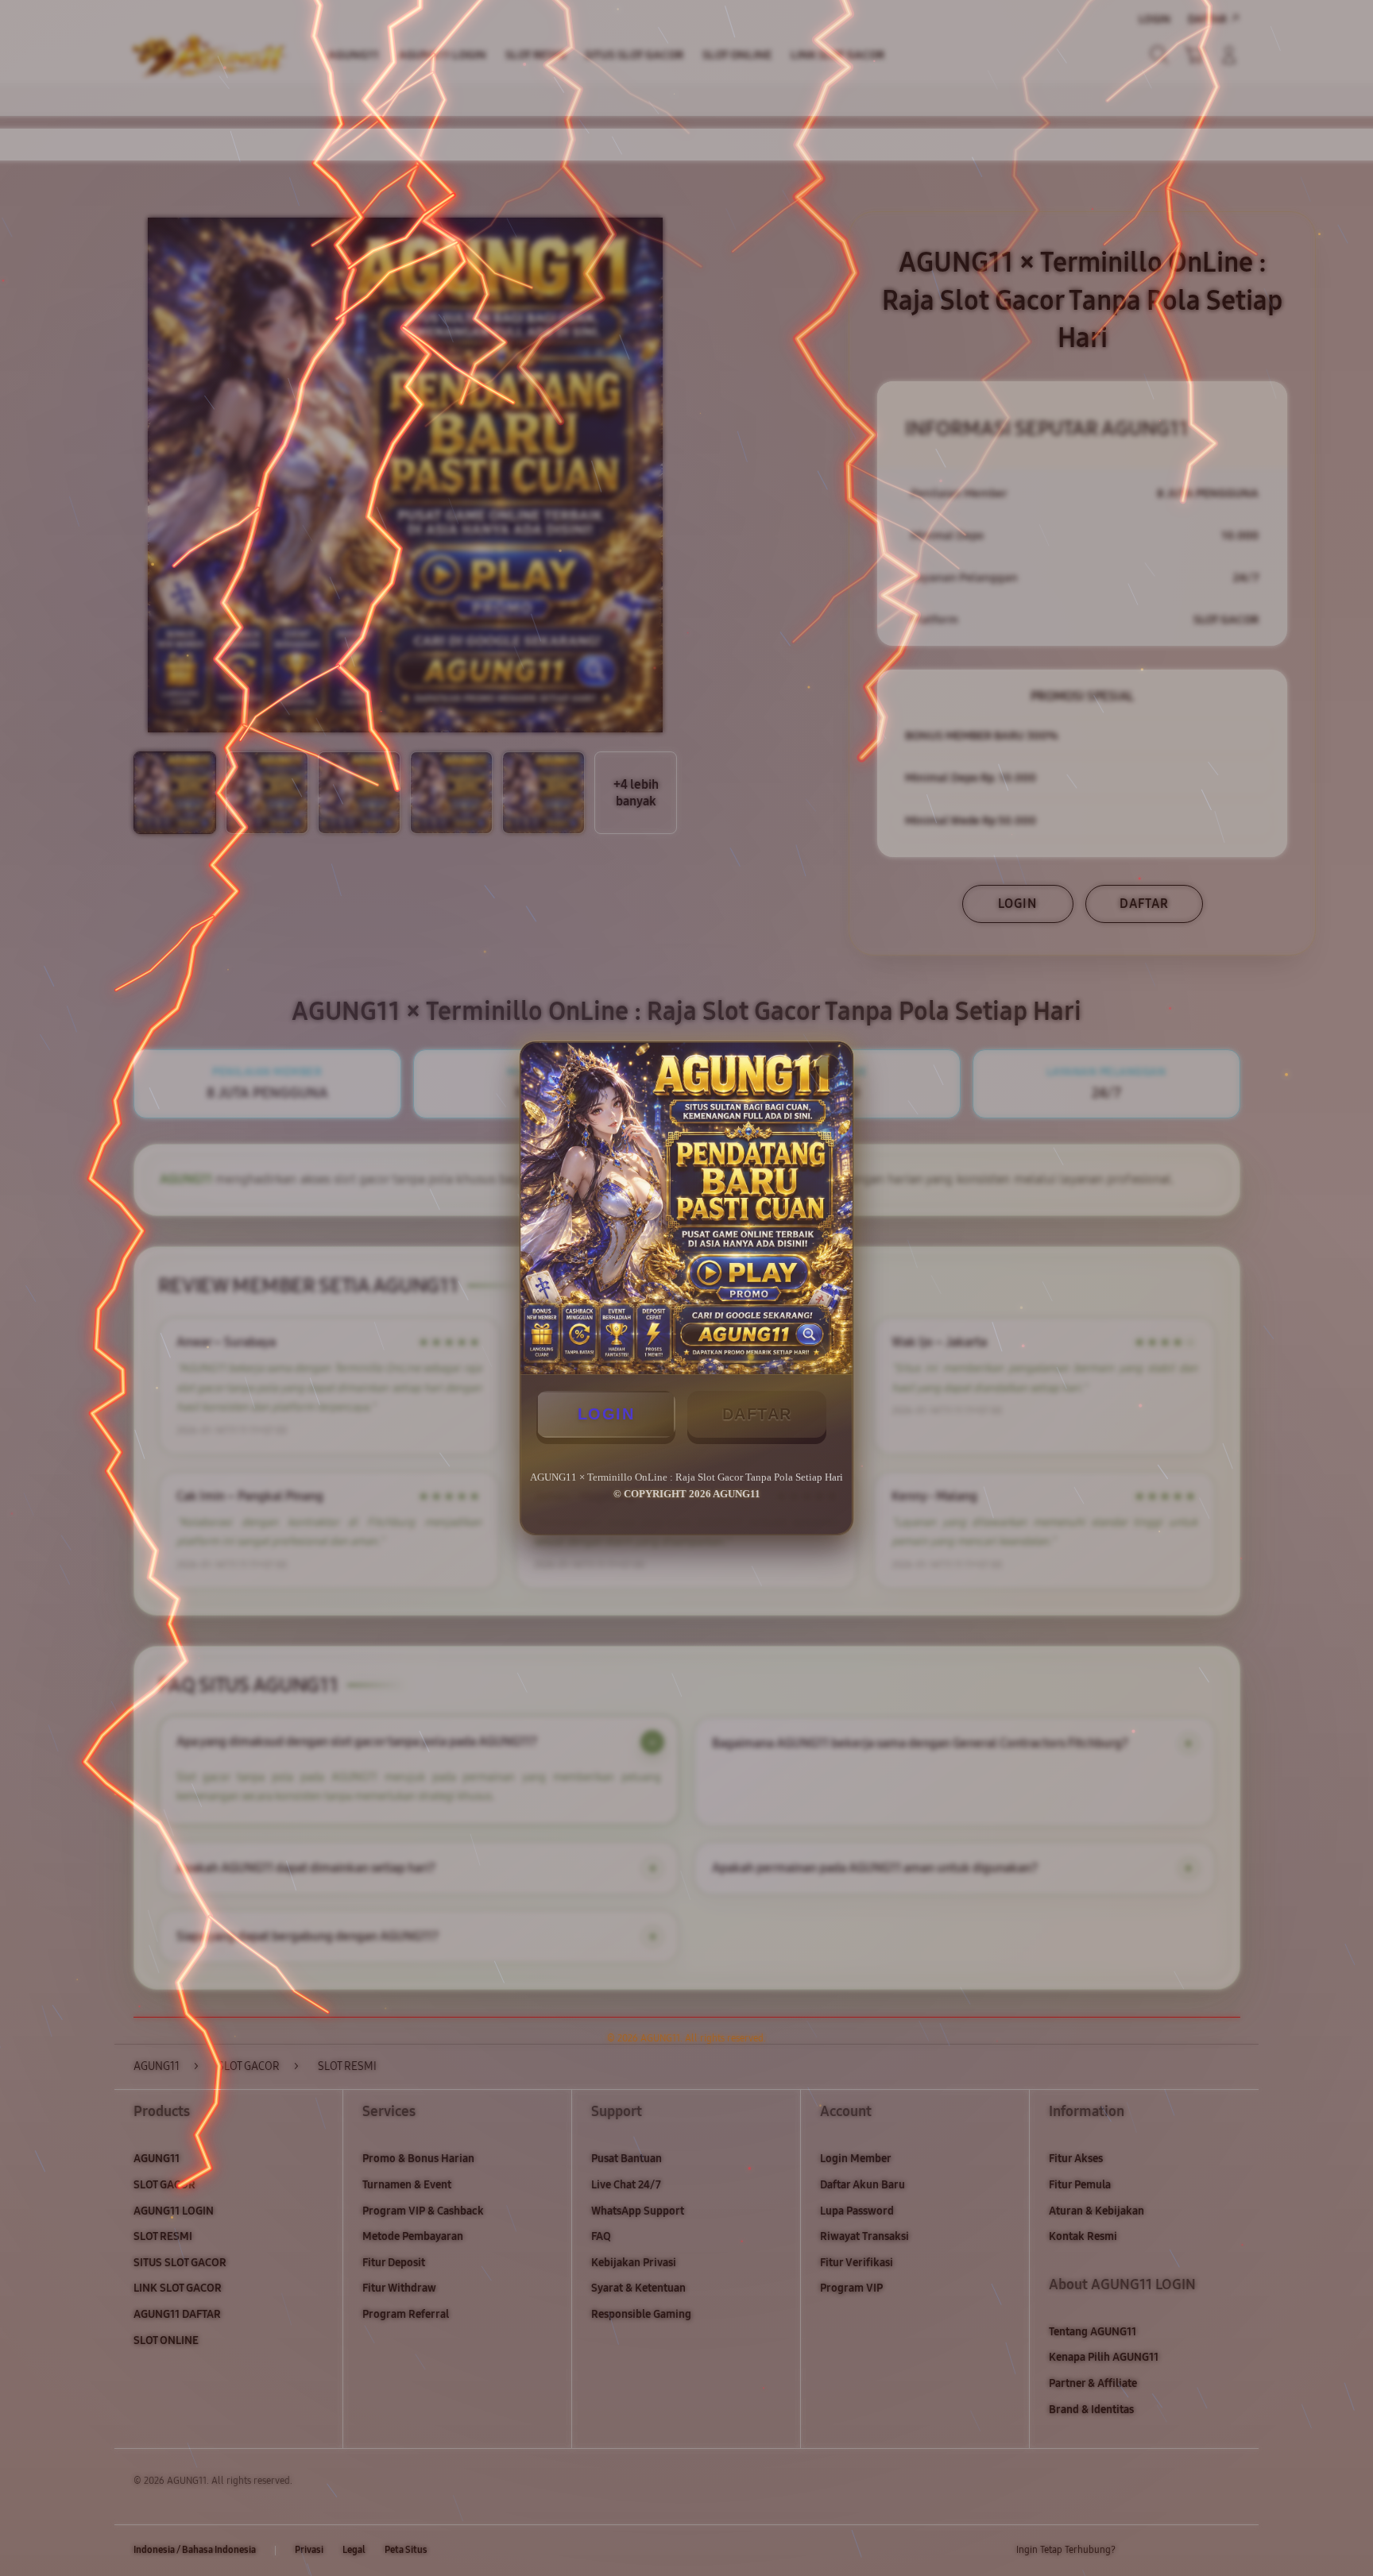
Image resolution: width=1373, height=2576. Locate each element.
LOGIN (606, 1414)
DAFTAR (757, 1414)
